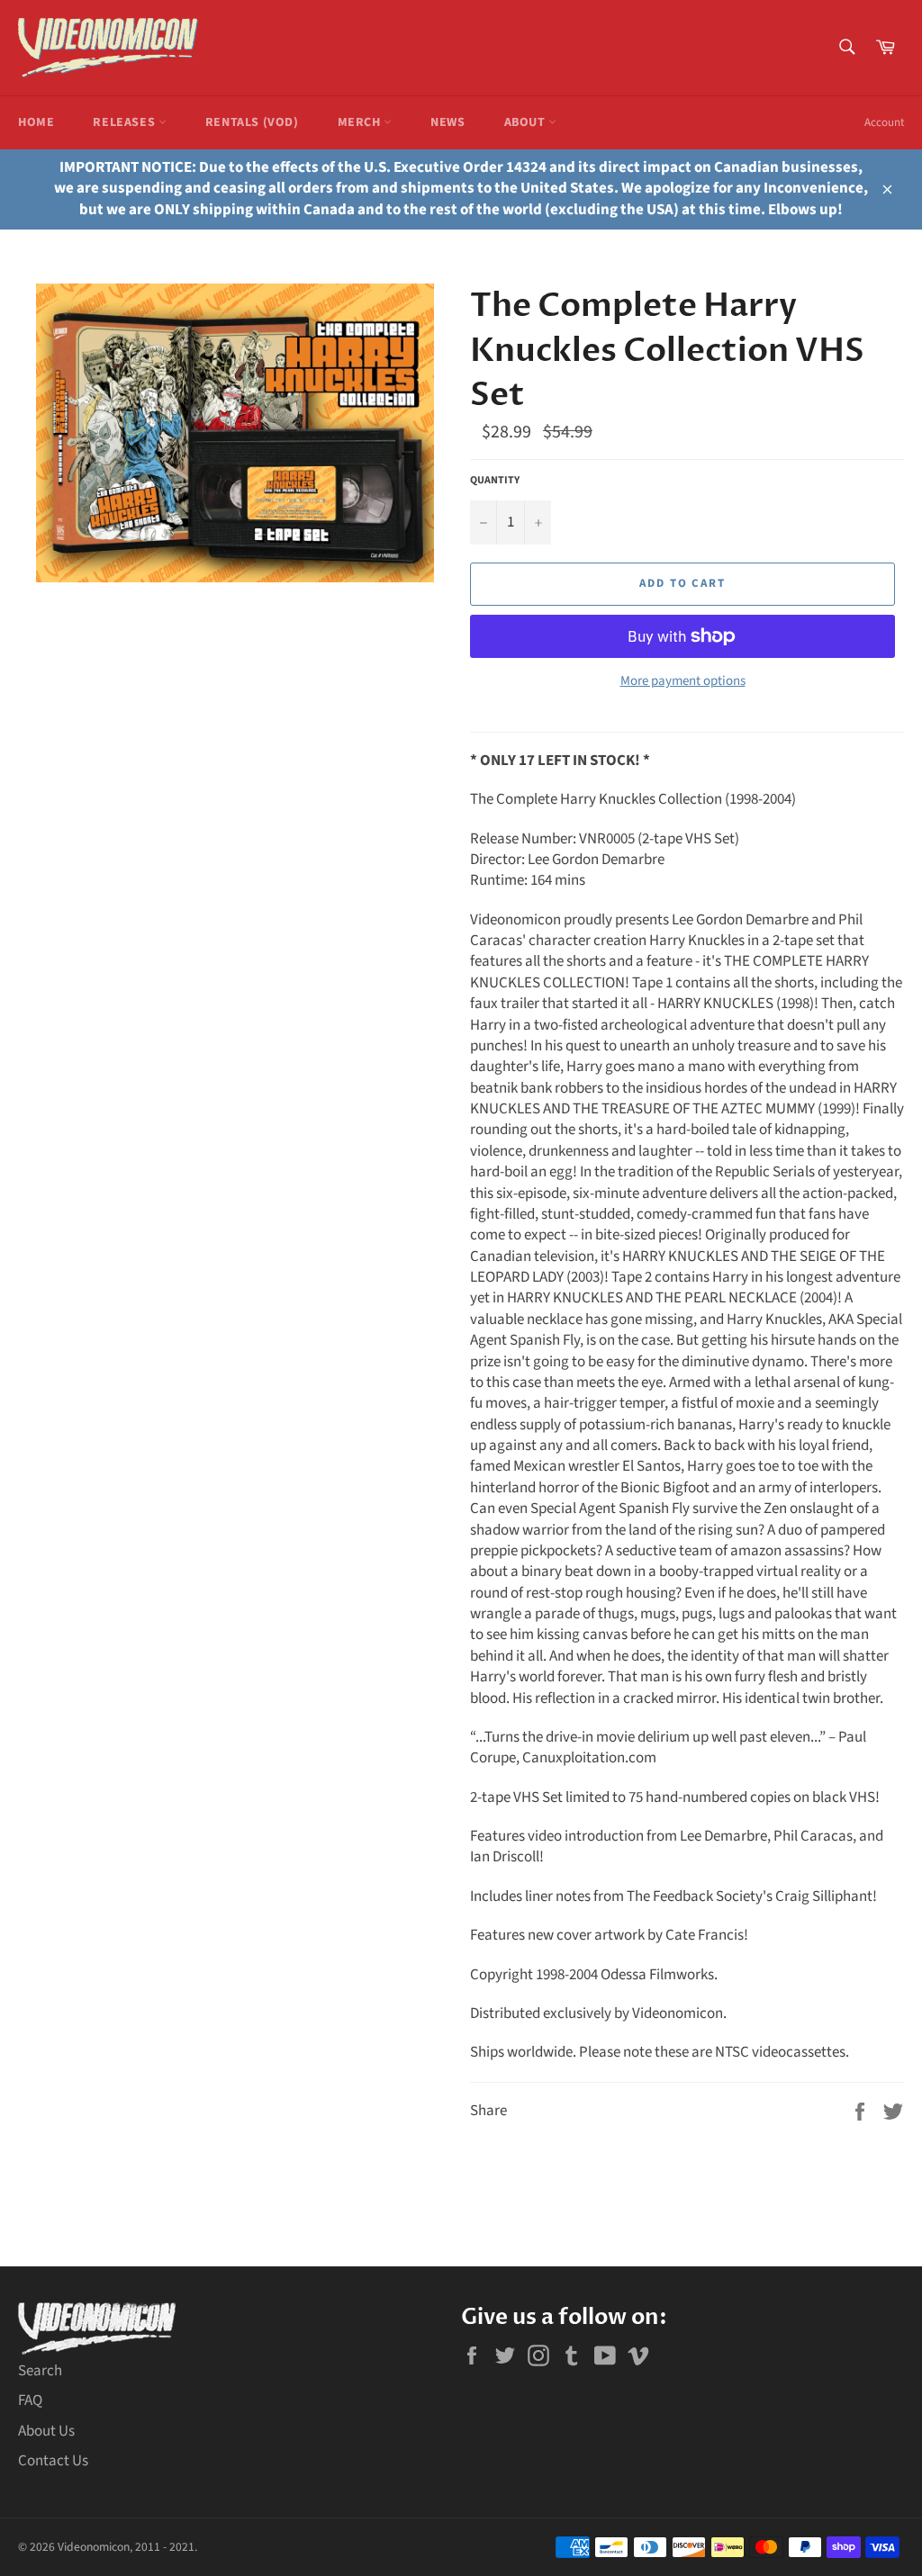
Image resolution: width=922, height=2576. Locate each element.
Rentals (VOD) (252, 122)
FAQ (30, 2400)
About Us (46, 2431)
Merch (361, 122)
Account (884, 122)
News (447, 122)
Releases (125, 122)
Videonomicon (94, 2547)
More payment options (683, 681)
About (527, 122)
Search (40, 2371)
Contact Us (53, 2461)
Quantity (495, 481)
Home (36, 122)
